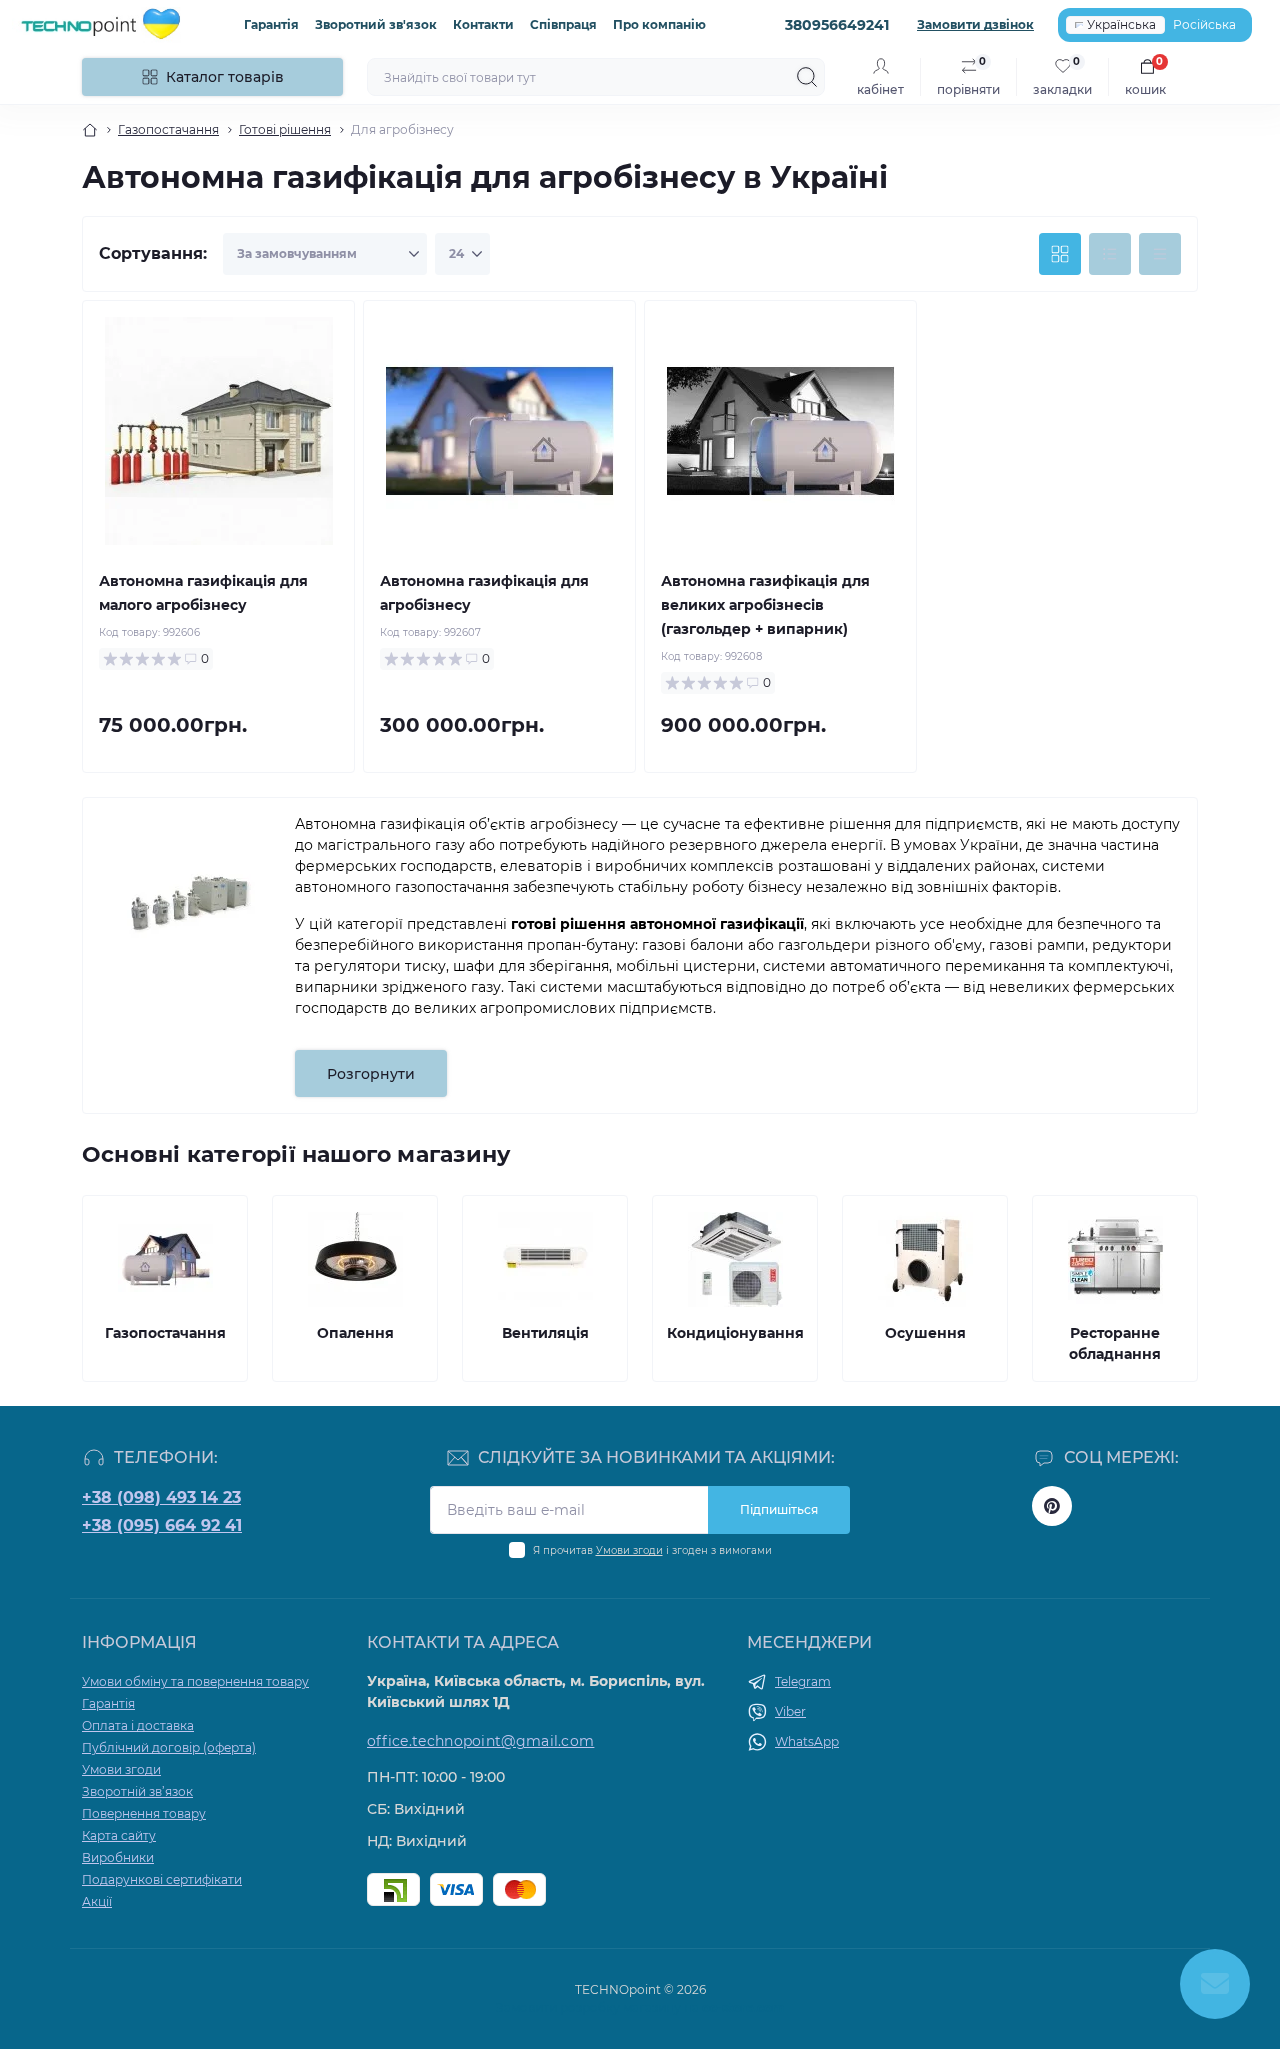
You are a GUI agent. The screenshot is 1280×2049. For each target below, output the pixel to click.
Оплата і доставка (138, 1725)
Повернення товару (144, 1813)
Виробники (118, 1857)
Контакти (483, 24)
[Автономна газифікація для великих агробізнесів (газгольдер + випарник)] (780, 431)
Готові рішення (285, 129)
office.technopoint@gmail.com (480, 1741)
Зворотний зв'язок (376, 24)
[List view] (1110, 254)
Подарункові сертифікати (162, 1879)
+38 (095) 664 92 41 (162, 1525)
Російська (1204, 24)
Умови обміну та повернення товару (195, 1681)
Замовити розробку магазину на (640, 2007)
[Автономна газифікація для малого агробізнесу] (218, 431)
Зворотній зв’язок (137, 1791)
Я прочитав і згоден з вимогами (652, 1550)
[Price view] (1160, 254)
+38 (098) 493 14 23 (161, 1497)
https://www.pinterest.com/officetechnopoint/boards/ (1052, 1506)
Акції (97, 1901)
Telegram (803, 1681)
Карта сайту (119, 1835)
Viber (790, 1711)
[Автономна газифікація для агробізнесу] (499, 431)
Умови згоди (629, 1550)
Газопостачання (168, 129)
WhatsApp (807, 1741)
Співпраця (563, 24)
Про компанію (659, 24)
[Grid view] (1060, 254)
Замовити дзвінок (975, 24)
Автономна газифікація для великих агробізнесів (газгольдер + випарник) (765, 605)
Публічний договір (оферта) (169, 1747)
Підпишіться (779, 1509)
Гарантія (271, 24)
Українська (1121, 24)
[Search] (807, 77)
